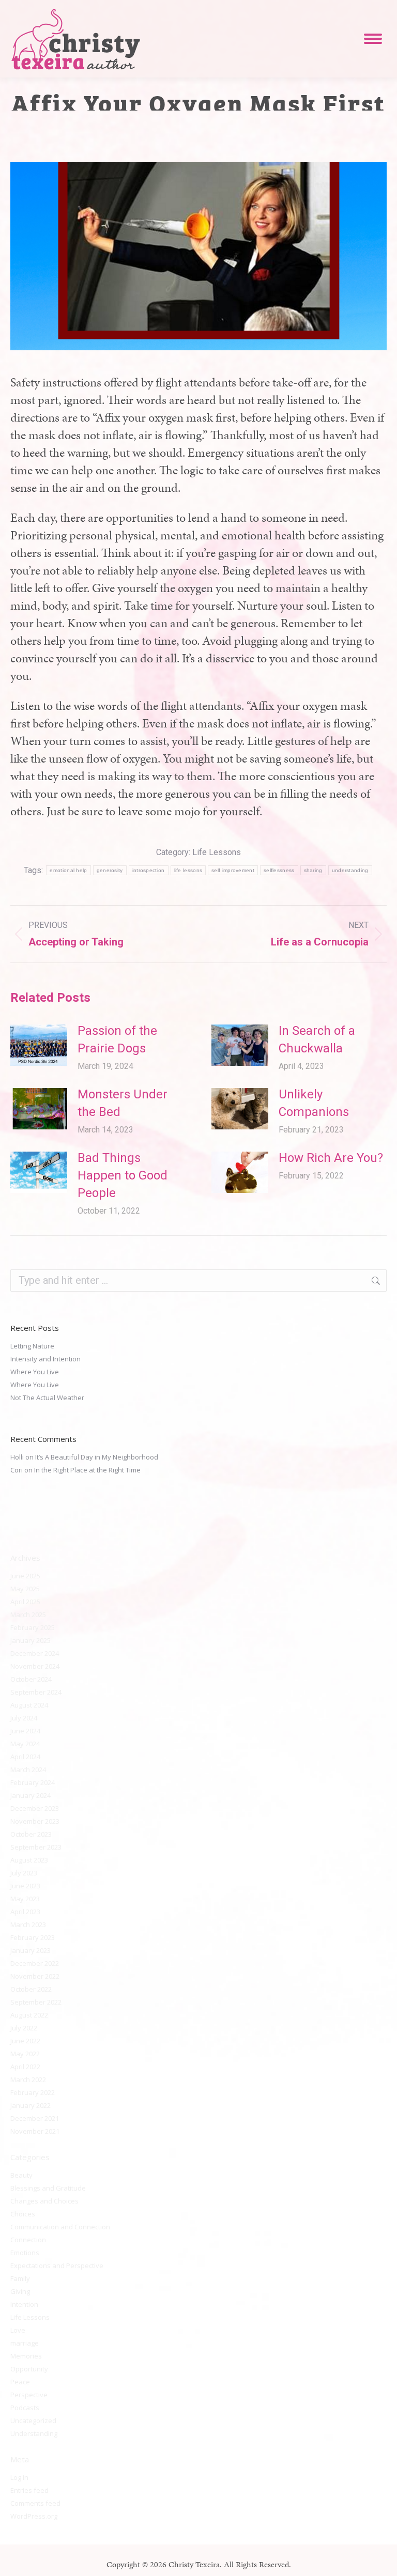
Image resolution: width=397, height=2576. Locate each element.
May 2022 (25, 2054)
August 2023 (29, 1860)
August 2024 (29, 1705)
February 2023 (33, 1937)
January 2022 (30, 2105)
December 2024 (35, 1653)
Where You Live (35, 1372)
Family (20, 2278)
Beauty (21, 2175)
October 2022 (31, 1989)
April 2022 (25, 2067)
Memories (26, 2356)
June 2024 (25, 1731)
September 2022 (36, 2002)
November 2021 (35, 2131)
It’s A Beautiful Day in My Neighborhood (97, 1457)
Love (18, 2330)
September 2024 (36, 1692)
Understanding (34, 2433)
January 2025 (30, 1640)
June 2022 (25, 2041)
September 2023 (36, 1847)
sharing (313, 870)
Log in (19, 2477)
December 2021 (35, 2118)
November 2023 (35, 1821)
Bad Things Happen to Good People (123, 1175)
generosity (110, 870)
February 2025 (33, 1627)
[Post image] (39, 1045)
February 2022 (33, 2092)
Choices (23, 2214)
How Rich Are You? (331, 1158)
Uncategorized (33, 2420)
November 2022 (35, 1976)
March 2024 (28, 1770)
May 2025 (25, 1589)
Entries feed (29, 2490)
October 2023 (31, 1834)
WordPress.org (34, 2516)
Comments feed (35, 2503)
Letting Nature (32, 1346)
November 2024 (35, 1666)
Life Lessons (217, 852)
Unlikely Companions (314, 1103)
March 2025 (28, 1615)
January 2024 (30, 1795)
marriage (25, 2343)
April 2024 (25, 1757)
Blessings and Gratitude (48, 2188)
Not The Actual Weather (47, 1398)
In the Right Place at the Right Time (87, 1470)
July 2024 (24, 1718)
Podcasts (25, 2408)
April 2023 (25, 1912)
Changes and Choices (44, 2201)
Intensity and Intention (45, 1359)
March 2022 (28, 2080)
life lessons (188, 870)
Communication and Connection (60, 2227)
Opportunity (29, 2369)
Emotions (25, 2253)
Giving (20, 2291)
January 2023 (30, 1950)
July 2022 (24, 2028)
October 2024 (31, 1679)
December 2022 (35, 1963)
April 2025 (25, 1602)
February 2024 (33, 1782)
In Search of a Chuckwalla (317, 1039)
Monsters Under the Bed (123, 1103)
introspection (149, 870)
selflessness (279, 870)
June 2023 (25, 1886)
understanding (350, 870)
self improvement (233, 870)
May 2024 (25, 1744)
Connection (28, 2240)
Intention (24, 2304)
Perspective (29, 2395)
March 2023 (28, 1925)
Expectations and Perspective (57, 2265)
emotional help (68, 870)
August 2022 (29, 2015)
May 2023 (25, 1899)
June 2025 (25, 1576)
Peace (20, 2382)
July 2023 (24, 1873)
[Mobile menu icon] (373, 39)
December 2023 (35, 1808)
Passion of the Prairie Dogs (117, 1039)
